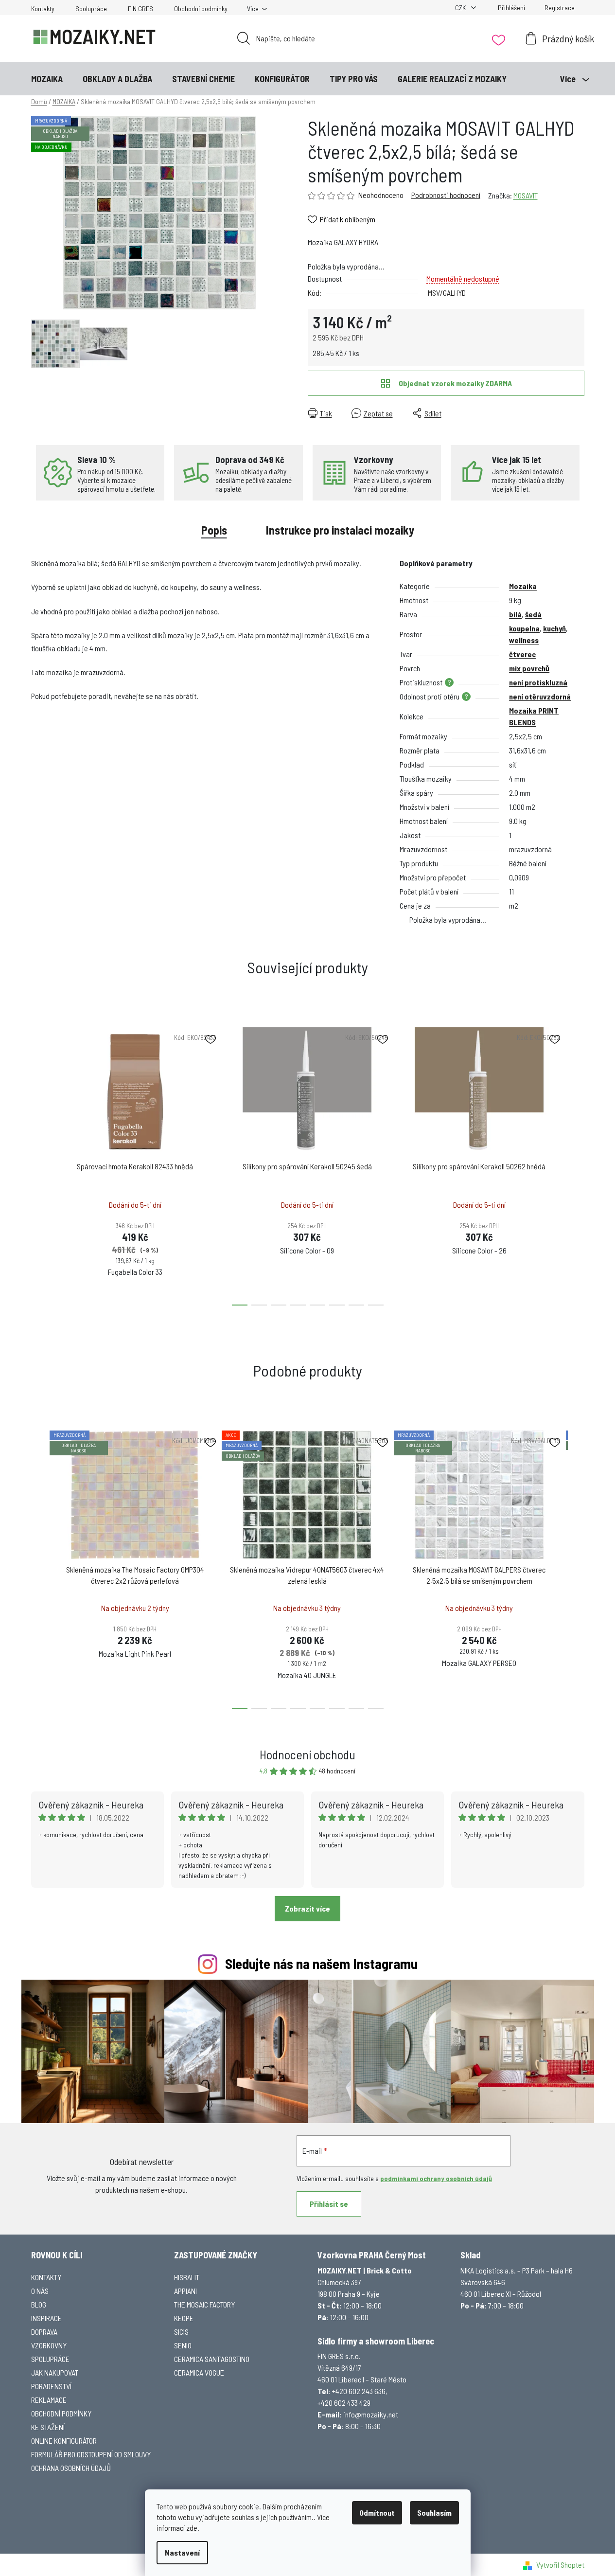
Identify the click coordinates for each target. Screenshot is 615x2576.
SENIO (183, 2345)
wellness (524, 640)
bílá (515, 614)
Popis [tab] (214, 530)
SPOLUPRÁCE (50, 2359)
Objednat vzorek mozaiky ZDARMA (455, 383)
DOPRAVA (44, 2332)
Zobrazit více (307, 1908)
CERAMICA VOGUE (199, 2372)
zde (192, 2528)
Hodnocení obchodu (307, 1754)
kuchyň (554, 628)
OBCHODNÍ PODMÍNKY (61, 2413)
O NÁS (40, 2291)
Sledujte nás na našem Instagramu (321, 1963)
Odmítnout (377, 2513)
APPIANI (185, 2291)
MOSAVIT (526, 195)
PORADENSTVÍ (51, 2386)
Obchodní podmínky (201, 9)
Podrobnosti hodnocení (446, 195)
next (577, 1163)
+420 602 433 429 (344, 2403)
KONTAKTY (46, 2277)
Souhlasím (434, 2513)
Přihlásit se (329, 2204)
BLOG (39, 2304)
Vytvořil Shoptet (560, 2565)
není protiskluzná (538, 682)
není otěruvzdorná (540, 696)
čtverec (522, 654)
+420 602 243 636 (359, 2391)
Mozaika (523, 586)
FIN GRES (141, 9)
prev (39, 1163)
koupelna (524, 628)
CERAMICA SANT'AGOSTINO (212, 2359)
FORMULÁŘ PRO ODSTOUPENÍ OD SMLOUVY (91, 2454)
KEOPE (184, 2318)
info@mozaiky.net (371, 2414)
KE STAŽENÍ (48, 2427)
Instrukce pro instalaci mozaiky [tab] (340, 530)
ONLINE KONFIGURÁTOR (64, 2441)
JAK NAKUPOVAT (55, 2372)
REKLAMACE (49, 2400)
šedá (533, 614)
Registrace (560, 8)
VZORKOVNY (49, 2345)
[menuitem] (47, 79)
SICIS (181, 2332)
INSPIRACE (46, 2318)
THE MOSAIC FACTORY (204, 2304)
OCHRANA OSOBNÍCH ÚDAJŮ (71, 2468)
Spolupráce (91, 9)
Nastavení (182, 2552)
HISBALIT (187, 2277)
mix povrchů (529, 668)
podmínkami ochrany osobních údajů (436, 2178)
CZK (461, 8)
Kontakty (43, 9)
